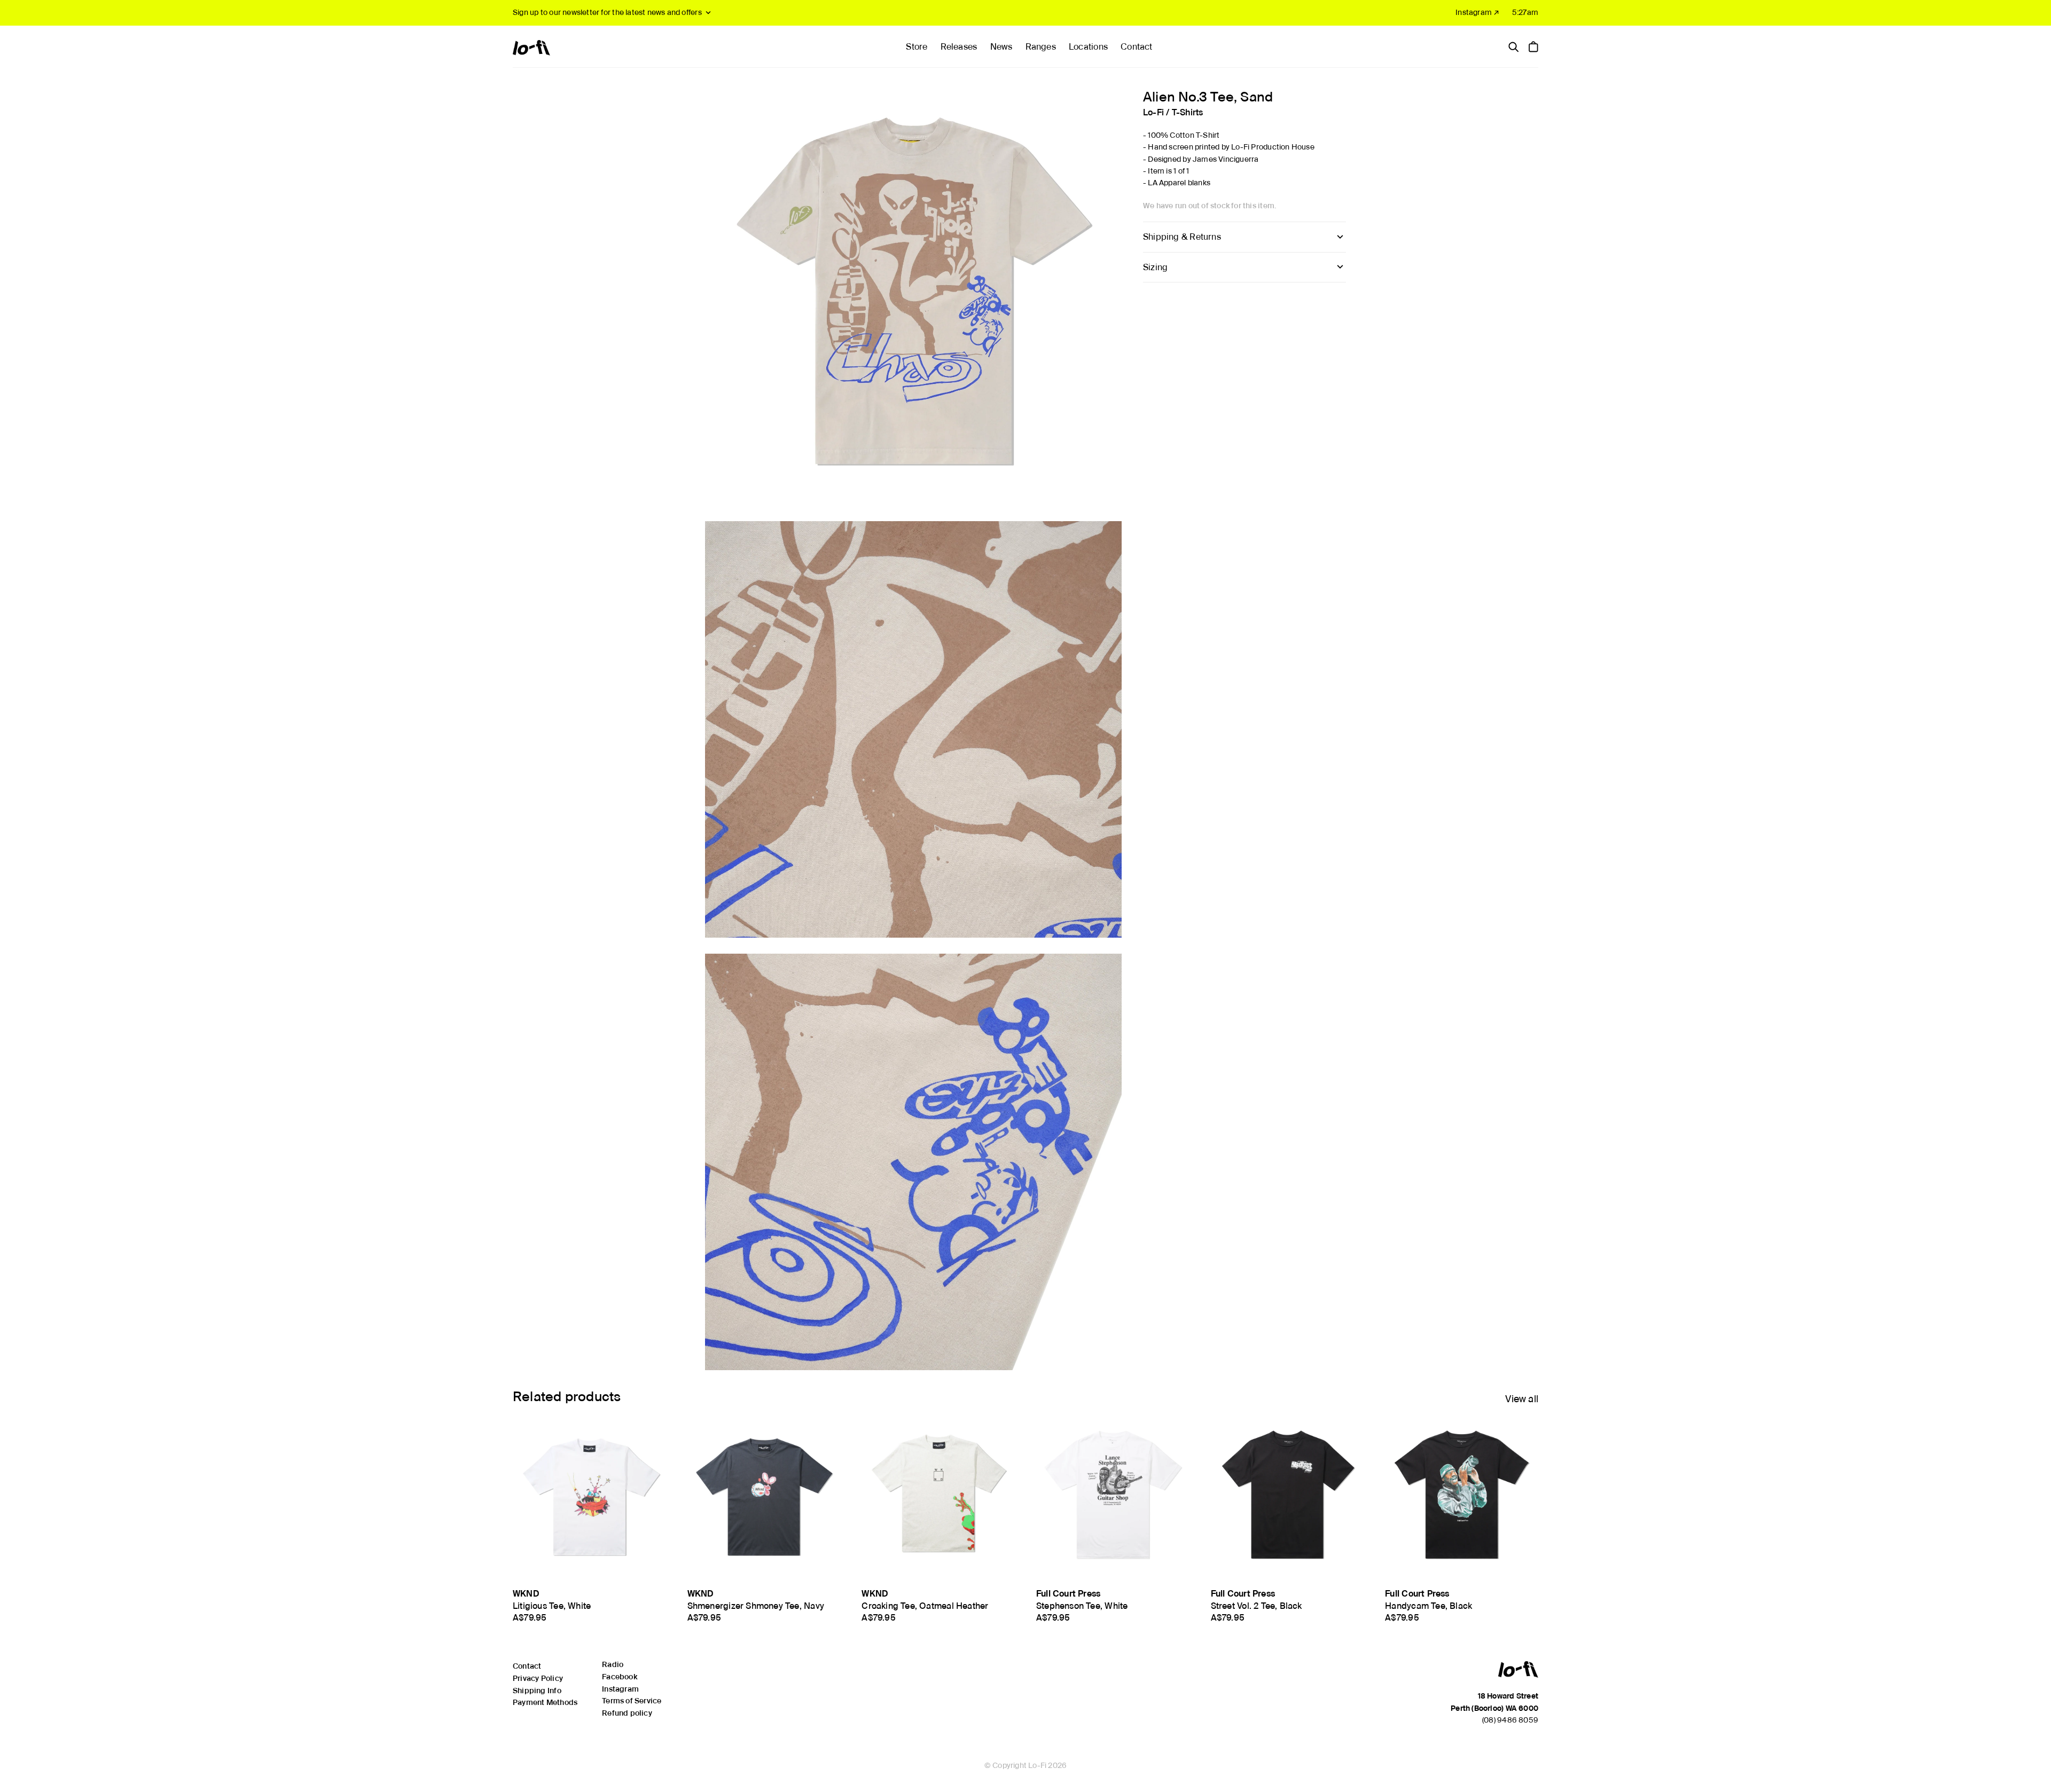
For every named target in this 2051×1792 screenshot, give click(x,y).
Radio (613, 1664)
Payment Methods (545, 1702)
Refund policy (627, 1713)
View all (1522, 1399)
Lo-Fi (1153, 112)
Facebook (620, 1677)
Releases (959, 47)
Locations (1088, 47)
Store (917, 47)
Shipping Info (537, 1691)
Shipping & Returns (1182, 237)
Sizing (1155, 267)
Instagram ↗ (1477, 12)
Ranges (1041, 47)
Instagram (620, 1689)
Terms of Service (632, 1701)
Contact (1136, 47)
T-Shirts (1188, 112)
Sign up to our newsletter (607, 12)
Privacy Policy (538, 1678)
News (1001, 47)
